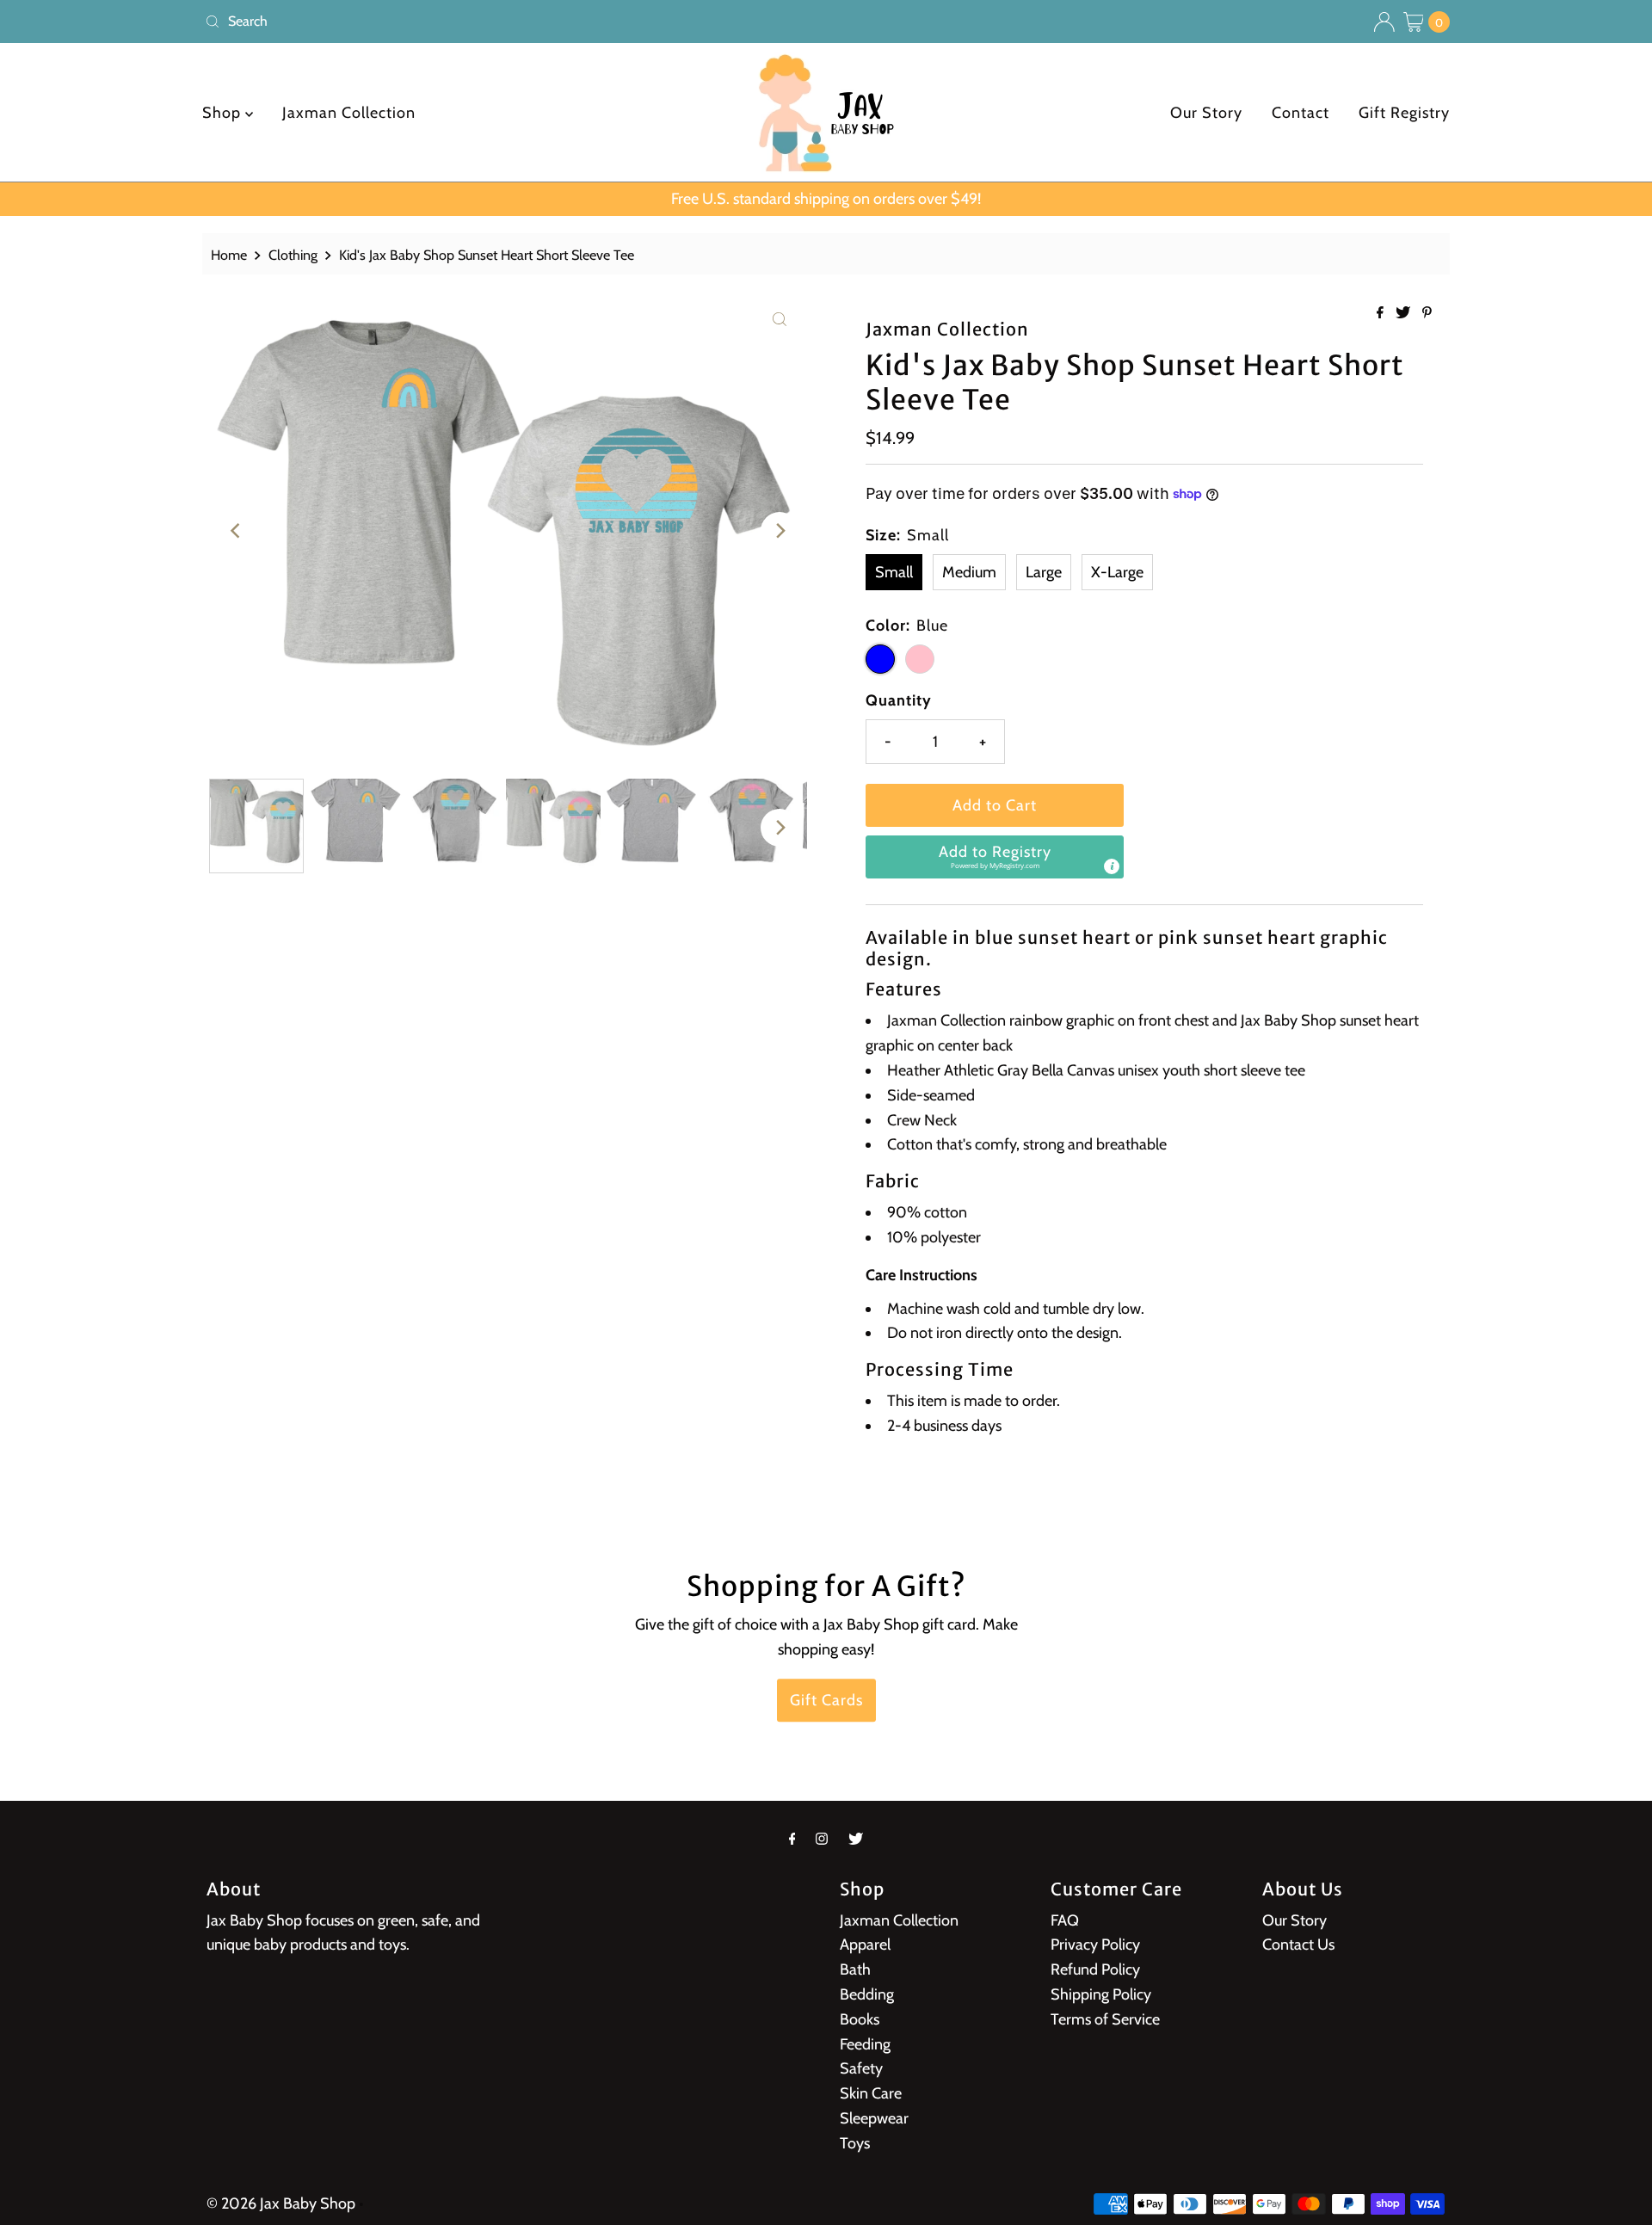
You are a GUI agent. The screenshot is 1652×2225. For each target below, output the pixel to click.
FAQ (1065, 1920)
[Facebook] (792, 1839)
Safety (861, 2068)
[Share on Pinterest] (1427, 314)
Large (1044, 572)
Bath (855, 1969)
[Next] (780, 531)
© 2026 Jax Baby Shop (281, 2203)
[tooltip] (1112, 866)
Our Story (1206, 113)
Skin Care (871, 2093)
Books (860, 2019)
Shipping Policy (1101, 1994)
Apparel (865, 1945)
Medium (969, 572)
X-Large (1117, 572)
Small (894, 572)
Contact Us (1298, 1945)
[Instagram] (822, 1839)
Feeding (865, 2044)
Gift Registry (1404, 113)
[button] (995, 857)
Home (229, 255)
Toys (855, 2143)
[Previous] (237, 531)
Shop (224, 113)
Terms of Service (1105, 2019)
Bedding (867, 1994)
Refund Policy (1095, 1969)
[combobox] (509, 22)
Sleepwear (874, 2118)
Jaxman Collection (349, 113)
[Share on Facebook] (1382, 314)
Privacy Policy (1095, 1945)
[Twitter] (856, 1839)
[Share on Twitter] (1405, 314)
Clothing (293, 255)
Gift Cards (826, 1701)
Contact (1301, 113)
